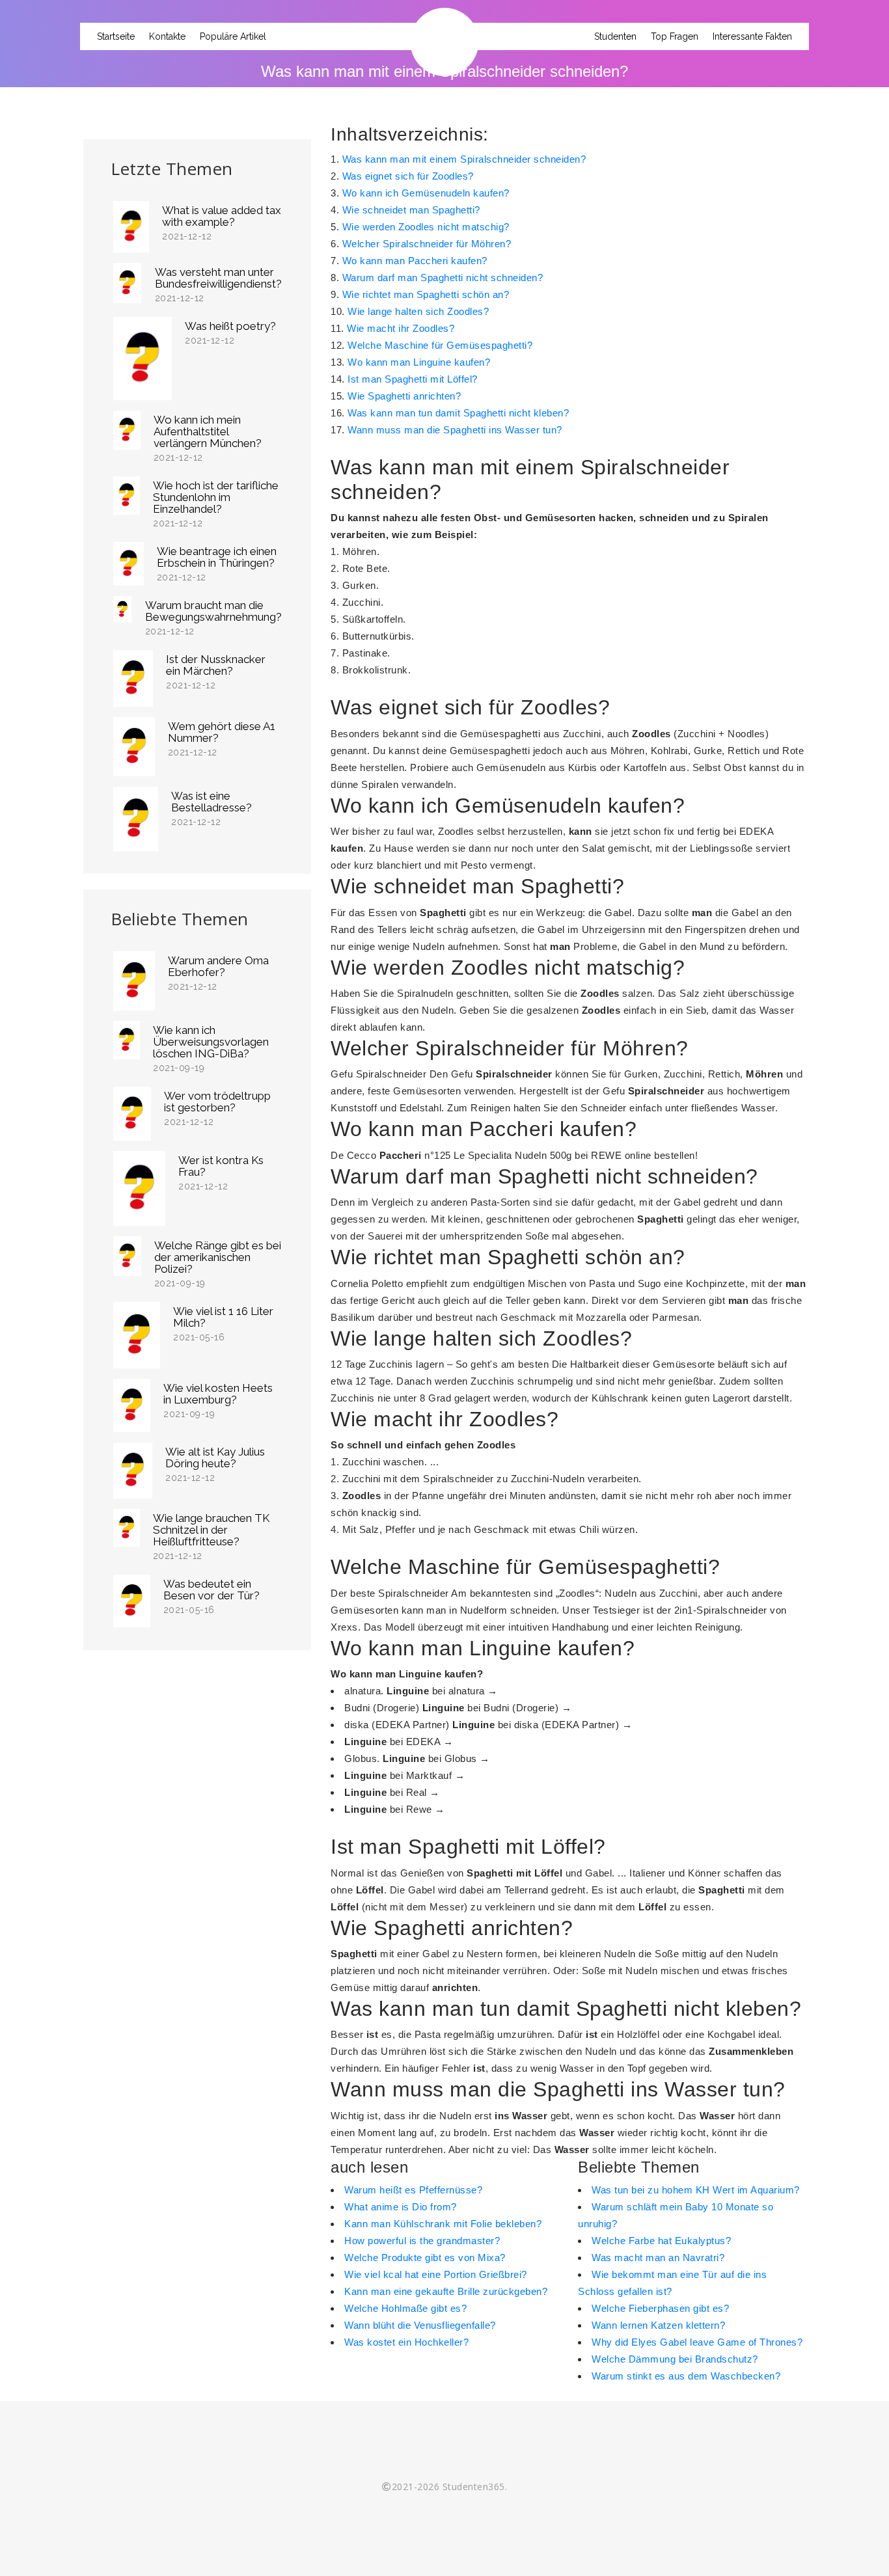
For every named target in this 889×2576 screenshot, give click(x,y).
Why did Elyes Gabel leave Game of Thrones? (697, 2342)
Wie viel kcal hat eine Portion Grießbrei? (436, 2274)
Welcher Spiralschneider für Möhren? (427, 244)
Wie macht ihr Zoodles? (401, 328)
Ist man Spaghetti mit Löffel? (413, 379)
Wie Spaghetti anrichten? (404, 396)
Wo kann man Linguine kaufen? (419, 362)
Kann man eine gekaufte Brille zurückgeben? (446, 2291)
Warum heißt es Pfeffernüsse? (413, 2190)
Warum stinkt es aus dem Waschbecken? (686, 2376)
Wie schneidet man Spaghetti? (411, 210)
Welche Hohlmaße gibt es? (405, 2308)
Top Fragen (675, 36)
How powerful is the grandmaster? (422, 2241)
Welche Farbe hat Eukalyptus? (661, 2241)
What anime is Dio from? (401, 2207)
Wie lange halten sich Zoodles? (418, 311)
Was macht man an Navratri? (658, 2257)
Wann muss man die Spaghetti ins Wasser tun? (455, 430)
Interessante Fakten (752, 36)
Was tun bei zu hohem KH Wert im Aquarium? (696, 2190)
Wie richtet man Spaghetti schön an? (426, 294)
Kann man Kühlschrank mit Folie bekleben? (443, 2224)
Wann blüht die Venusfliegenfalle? (420, 2325)
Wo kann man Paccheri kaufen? (415, 261)
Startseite (116, 36)
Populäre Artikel (233, 36)
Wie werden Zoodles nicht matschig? (426, 227)
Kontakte (167, 36)
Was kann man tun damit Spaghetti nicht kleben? (458, 413)
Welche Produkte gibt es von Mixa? (425, 2257)
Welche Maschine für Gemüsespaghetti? (440, 345)
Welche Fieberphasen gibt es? (660, 2308)
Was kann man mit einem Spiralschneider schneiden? (464, 159)
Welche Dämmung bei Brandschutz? (675, 2359)
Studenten (615, 36)
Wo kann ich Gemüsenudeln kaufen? (426, 193)
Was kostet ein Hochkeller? (406, 2342)
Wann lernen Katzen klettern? (658, 2325)
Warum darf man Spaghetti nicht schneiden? (443, 278)
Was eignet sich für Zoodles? (408, 176)
